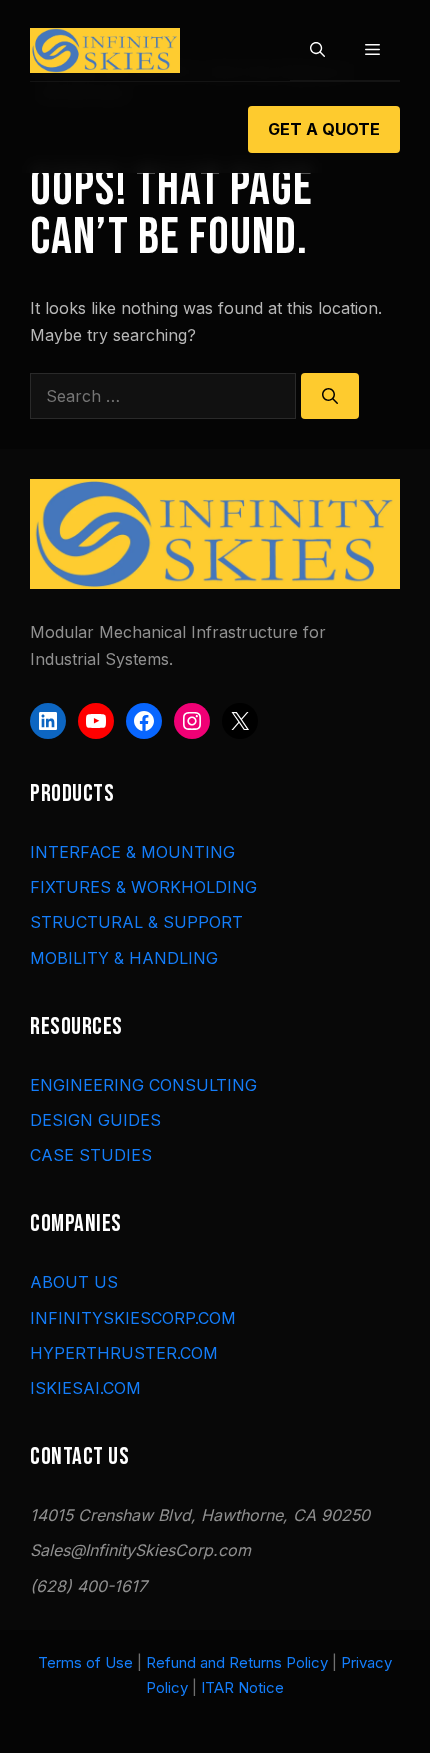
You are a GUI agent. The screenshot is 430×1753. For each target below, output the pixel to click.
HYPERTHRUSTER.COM (124, 1353)
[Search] (330, 396)
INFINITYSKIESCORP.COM (133, 1318)
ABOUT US (74, 1282)
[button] (317, 50)
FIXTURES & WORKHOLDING (143, 887)
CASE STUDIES (91, 1155)
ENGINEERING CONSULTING (143, 1085)
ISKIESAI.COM (85, 1388)
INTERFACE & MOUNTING (132, 852)
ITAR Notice (242, 1687)
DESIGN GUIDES (95, 1120)
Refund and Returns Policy (237, 1662)
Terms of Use (85, 1662)
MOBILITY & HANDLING (124, 958)
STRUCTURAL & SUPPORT (136, 922)
